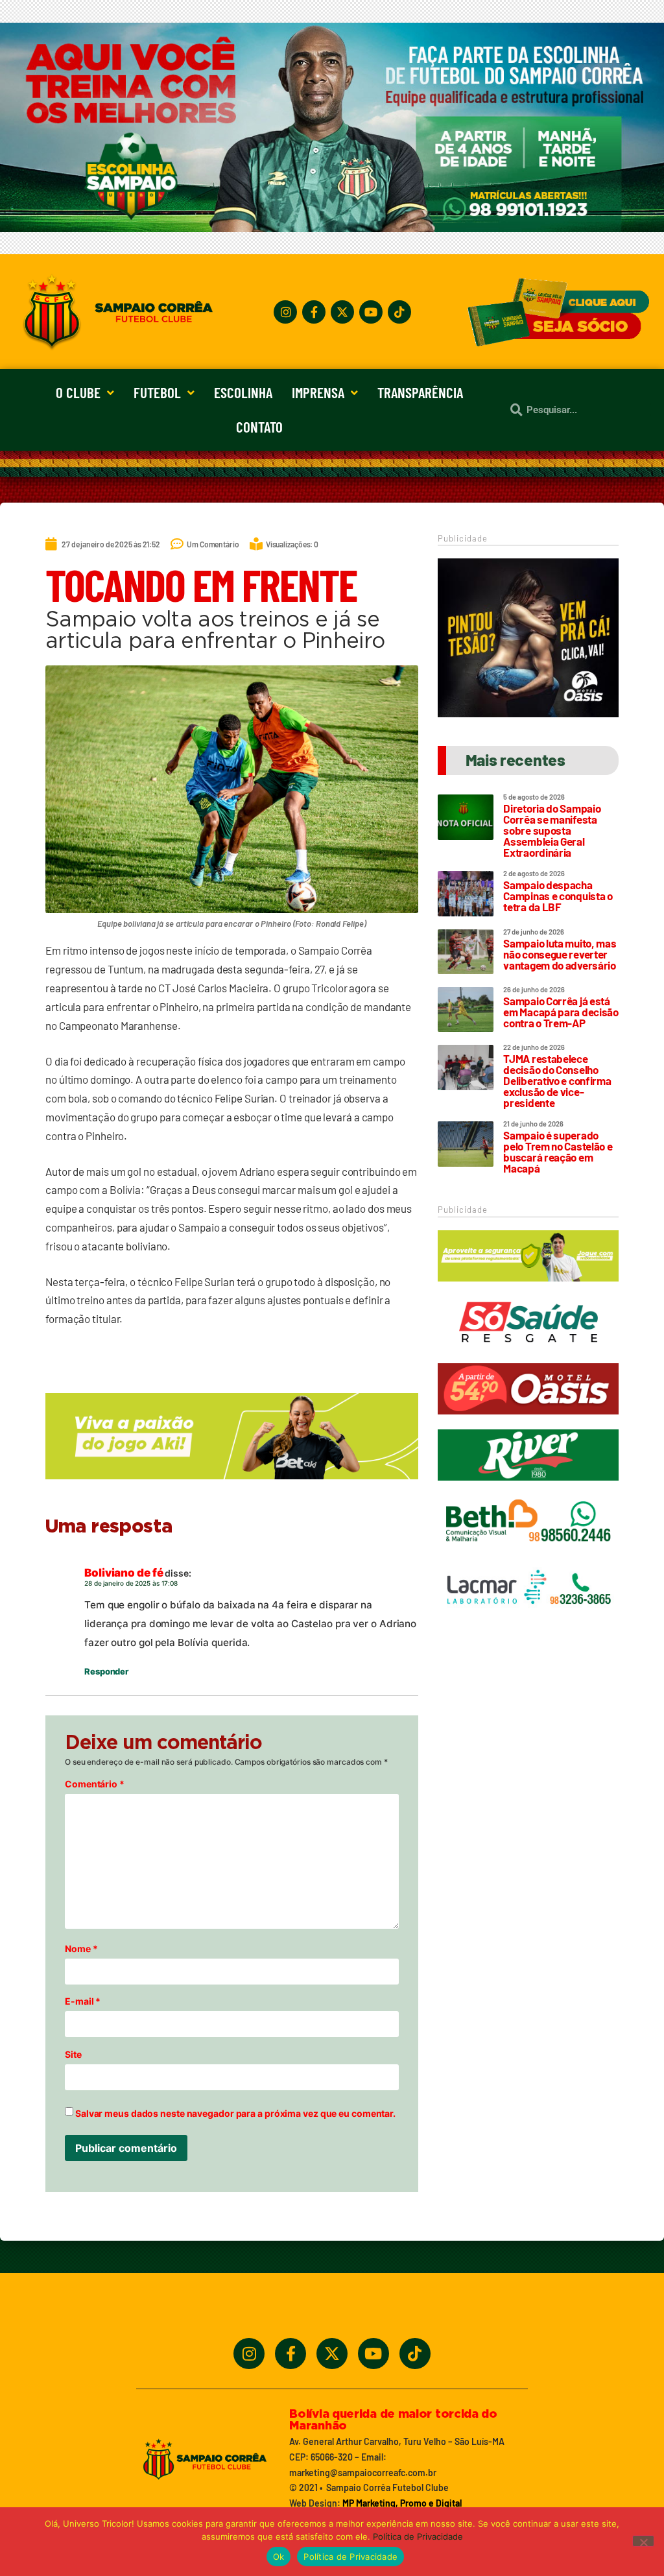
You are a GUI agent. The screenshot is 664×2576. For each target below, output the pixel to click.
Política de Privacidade (418, 2536)
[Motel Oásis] (528, 713)
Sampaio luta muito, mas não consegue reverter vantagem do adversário (560, 954)
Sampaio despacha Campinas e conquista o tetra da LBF (558, 896)
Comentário (95, 1784)
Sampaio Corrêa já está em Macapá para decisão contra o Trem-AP (561, 1012)
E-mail (83, 2001)
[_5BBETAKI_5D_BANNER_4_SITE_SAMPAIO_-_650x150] (232, 1485)
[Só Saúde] (528, 1354)
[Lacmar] (528, 1619)
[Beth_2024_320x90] (528, 1553)
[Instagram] (285, 312)
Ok (279, 2557)
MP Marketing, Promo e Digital (402, 2503)
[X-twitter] (342, 312)
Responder (106, 1671)
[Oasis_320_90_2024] (528, 1420)
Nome (81, 1949)
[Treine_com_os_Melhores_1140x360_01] (332, 228)
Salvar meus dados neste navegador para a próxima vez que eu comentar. (235, 2114)
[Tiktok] (399, 312)
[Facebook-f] (314, 312)
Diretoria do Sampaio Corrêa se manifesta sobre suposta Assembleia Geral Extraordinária (552, 830)
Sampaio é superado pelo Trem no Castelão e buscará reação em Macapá (558, 1151)
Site (73, 2055)
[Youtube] (371, 312)
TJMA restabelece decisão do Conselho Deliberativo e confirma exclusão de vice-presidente (557, 1080)
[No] (643, 2541)
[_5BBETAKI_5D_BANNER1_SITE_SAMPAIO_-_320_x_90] (528, 1287)
